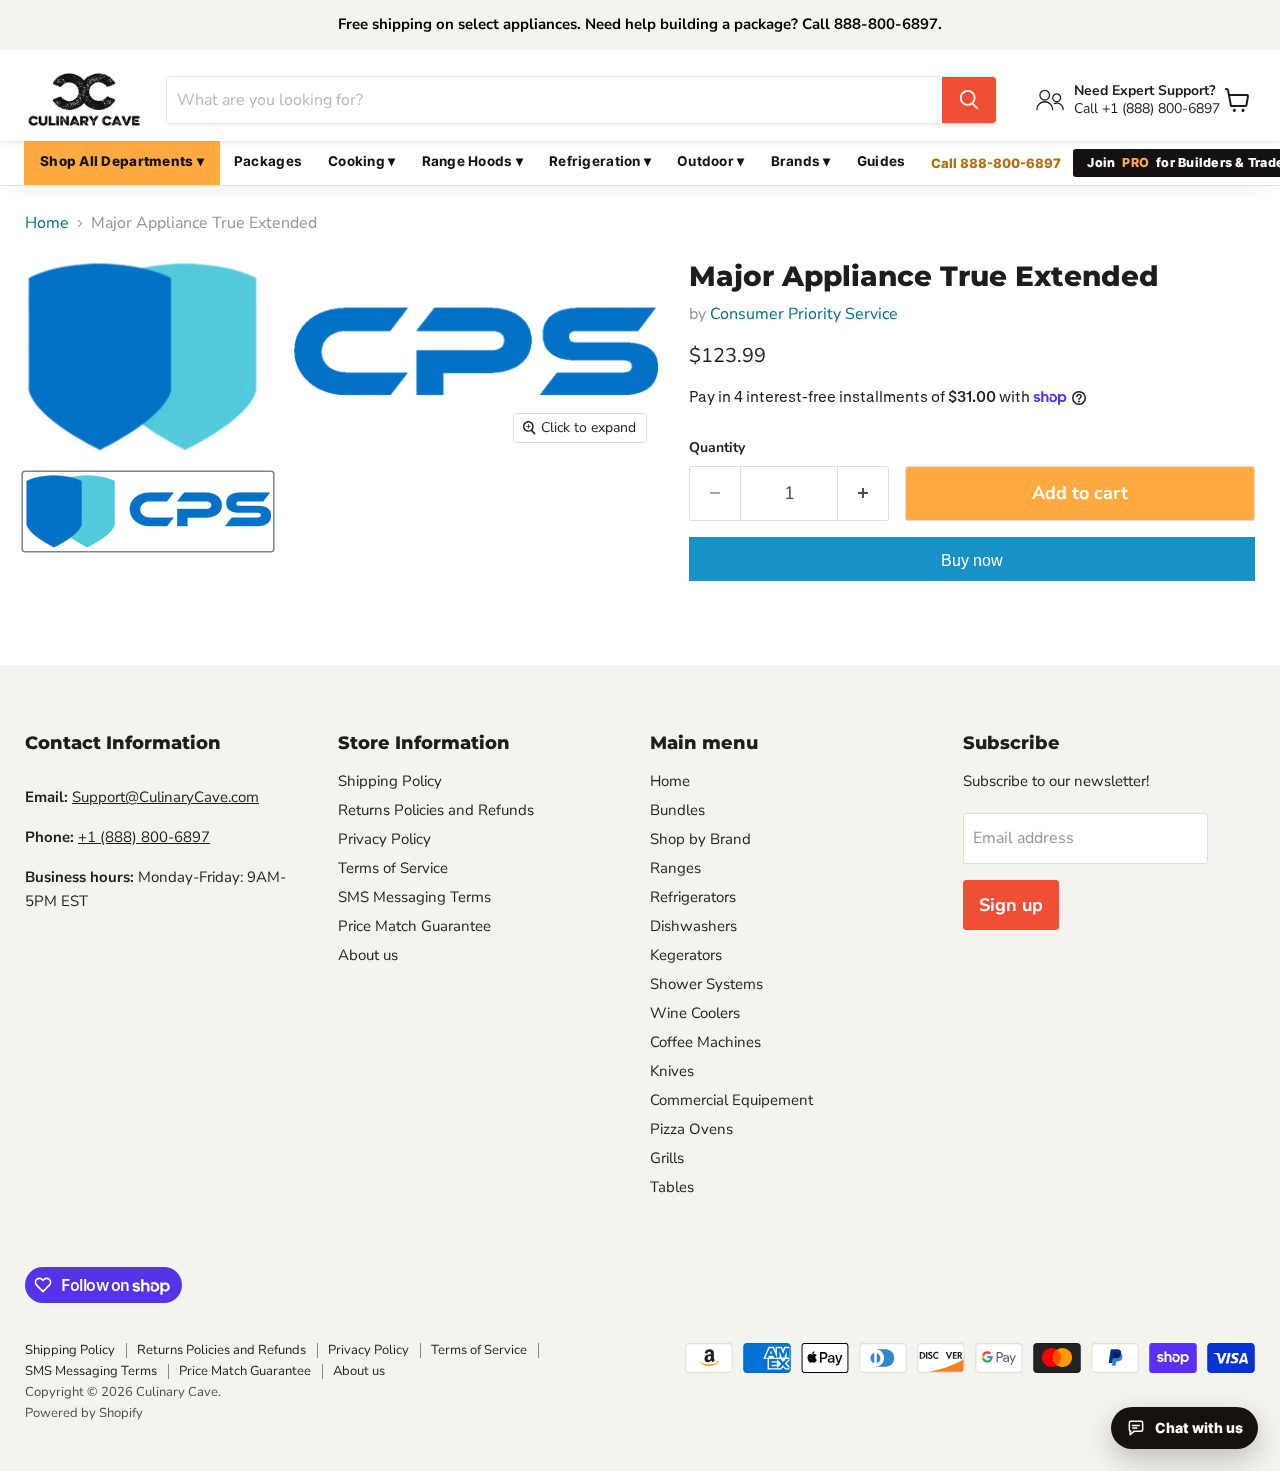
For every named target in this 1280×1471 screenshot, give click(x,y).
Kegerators (686, 955)
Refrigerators (693, 897)
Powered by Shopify (84, 1413)
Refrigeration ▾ (600, 161)
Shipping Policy (390, 781)
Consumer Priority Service (804, 314)
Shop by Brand (700, 839)
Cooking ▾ (361, 161)
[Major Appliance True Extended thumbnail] (148, 511)
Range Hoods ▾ (473, 161)
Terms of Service (393, 868)
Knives (672, 1071)
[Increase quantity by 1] (863, 493)
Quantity (717, 448)
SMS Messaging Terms (414, 897)
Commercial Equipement (731, 1100)
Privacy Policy (384, 839)
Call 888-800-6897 (996, 163)
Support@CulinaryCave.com (165, 797)
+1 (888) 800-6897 (144, 837)
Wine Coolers (695, 1013)
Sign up (1011, 905)
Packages (268, 161)
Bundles (677, 810)
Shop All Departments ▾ (122, 161)
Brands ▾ (801, 161)
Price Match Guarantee (414, 926)
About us (368, 955)
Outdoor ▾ (710, 161)
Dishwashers (693, 926)
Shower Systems (706, 984)
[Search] (969, 100)
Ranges (675, 868)
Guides (881, 161)
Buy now (972, 560)
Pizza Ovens (691, 1129)
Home (47, 223)
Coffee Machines (705, 1042)
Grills (667, 1158)
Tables (672, 1187)
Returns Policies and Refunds (436, 810)
